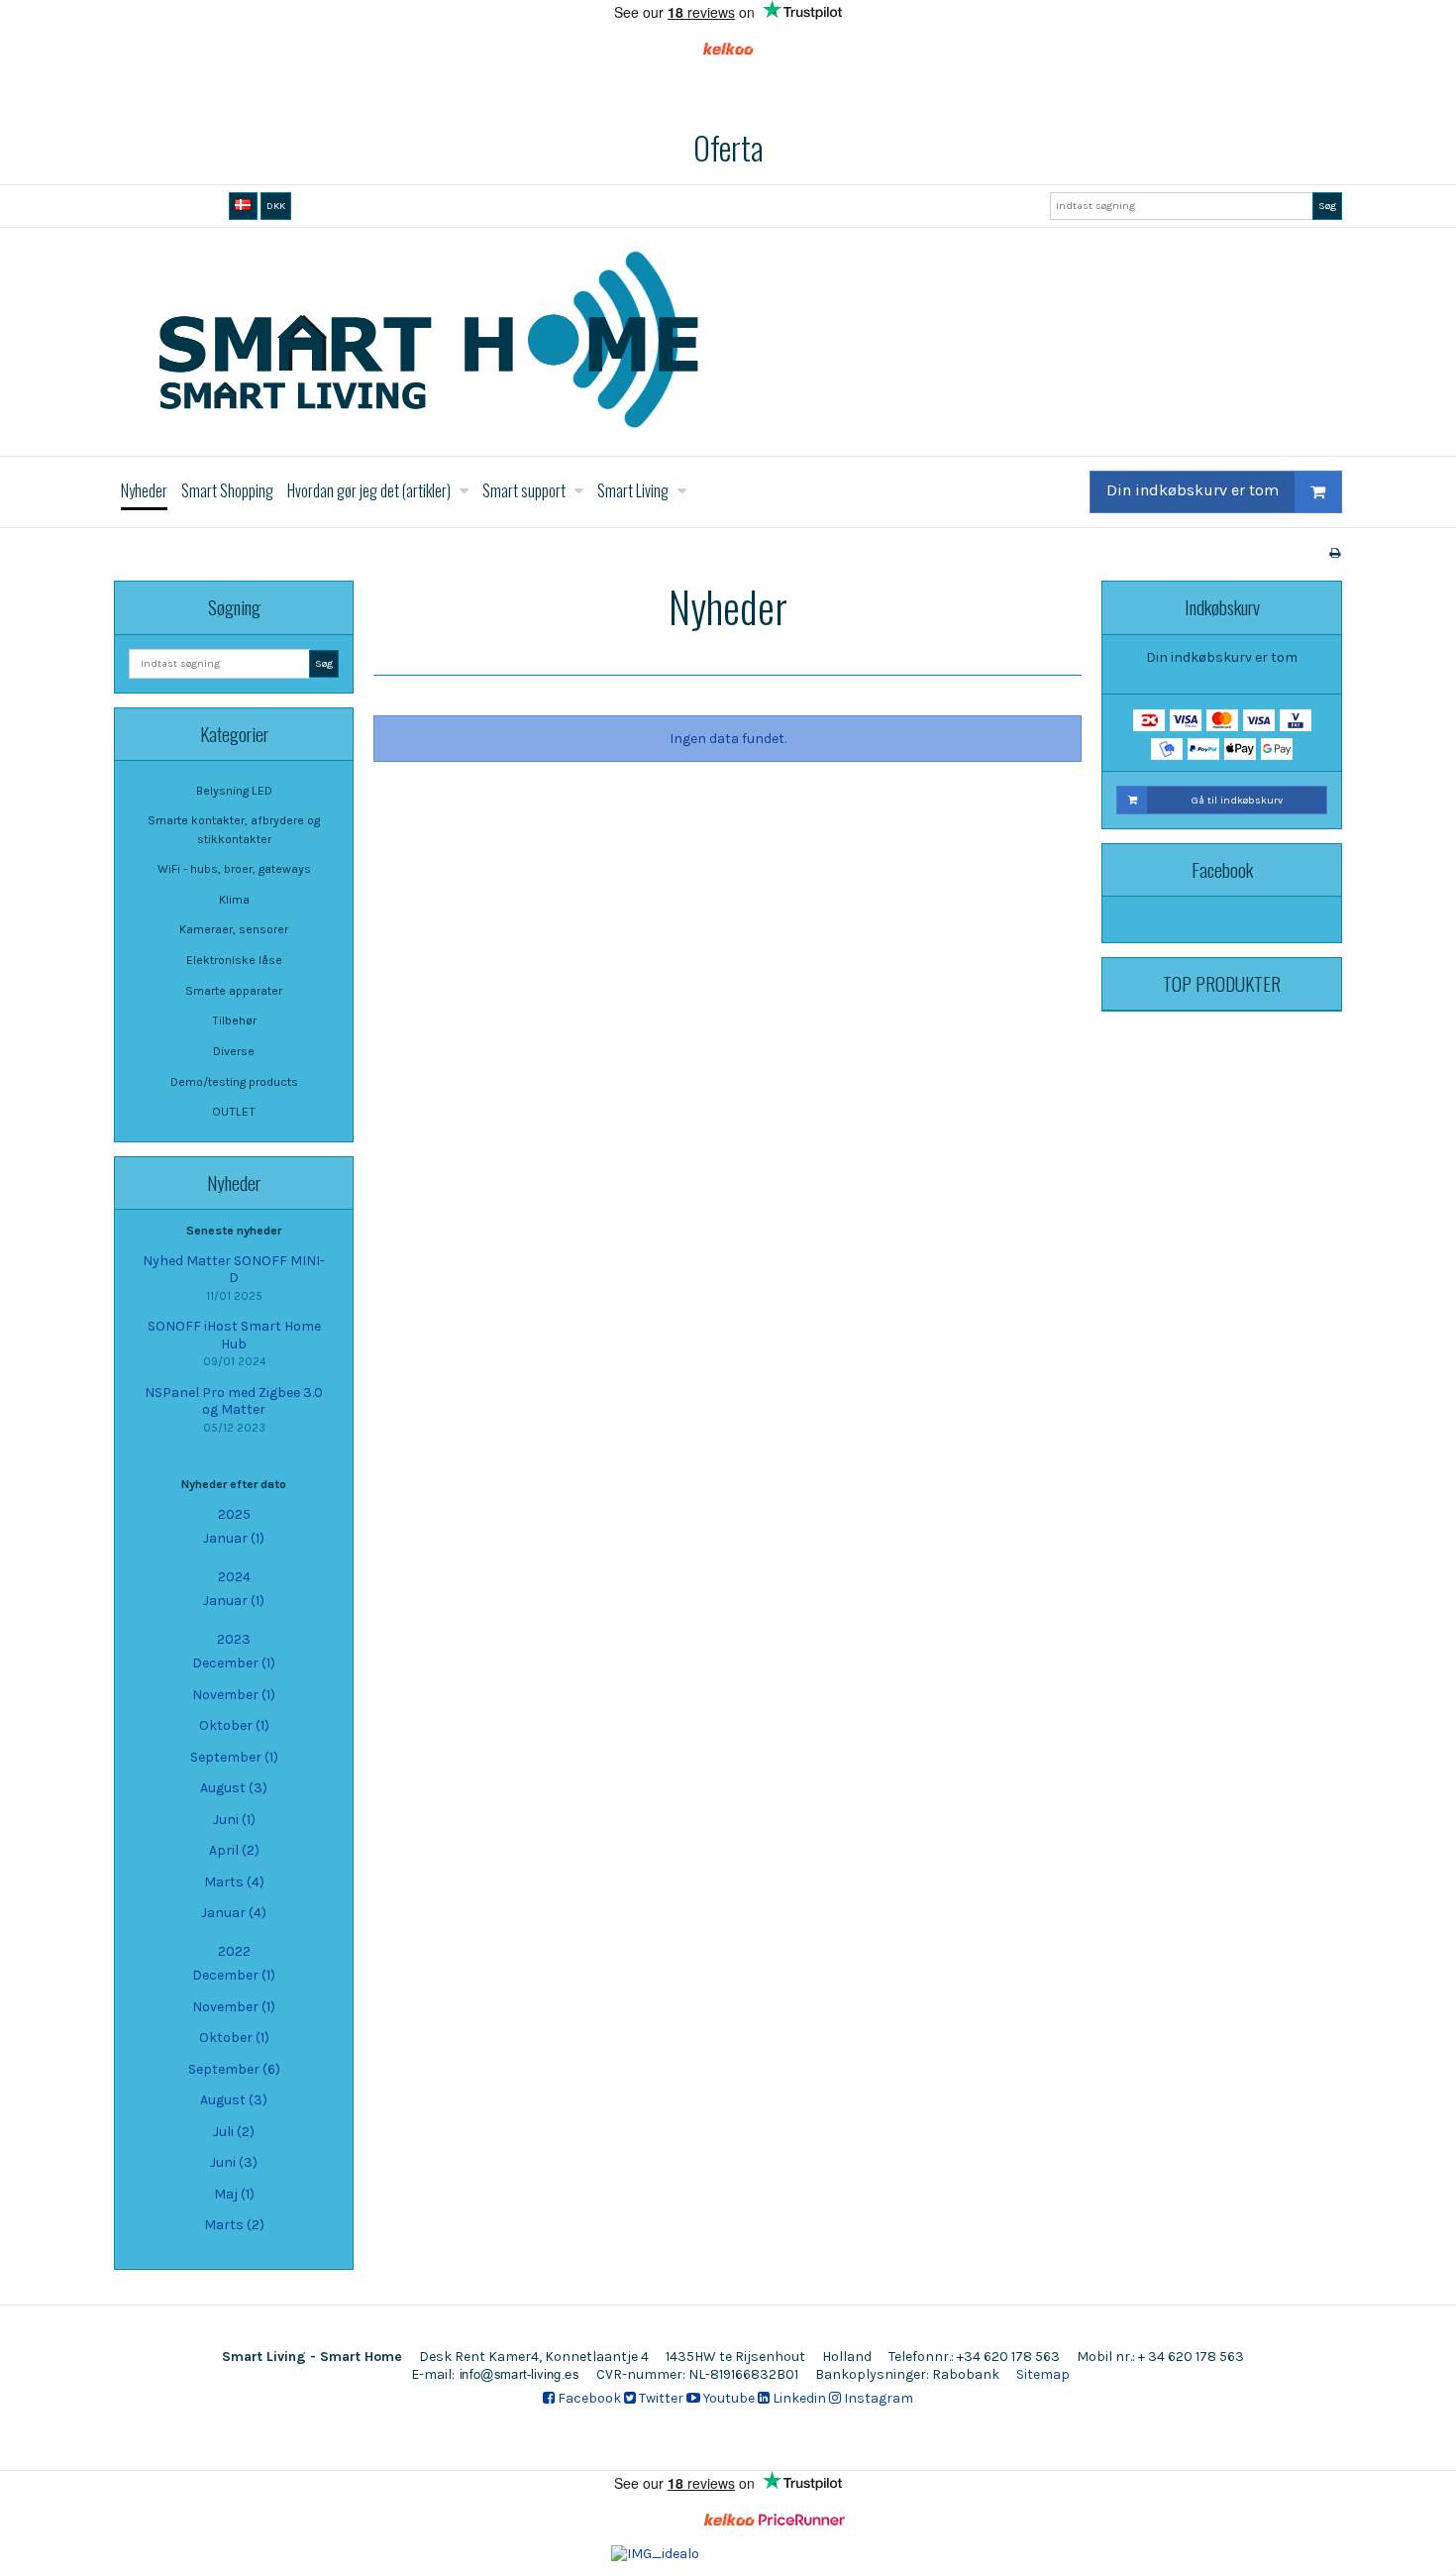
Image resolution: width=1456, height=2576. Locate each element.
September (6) (234, 2069)
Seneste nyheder (234, 1231)
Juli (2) (234, 2132)
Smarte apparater (234, 991)
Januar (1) (234, 1538)
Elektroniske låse (234, 960)
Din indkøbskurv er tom (1193, 490)
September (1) (234, 1757)
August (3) (234, 1788)
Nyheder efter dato (234, 1484)
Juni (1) (234, 1820)
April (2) (234, 1850)
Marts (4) (234, 1882)
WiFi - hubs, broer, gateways (234, 869)
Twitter (660, 2398)
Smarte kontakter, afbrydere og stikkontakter (234, 829)
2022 (234, 1951)
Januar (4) (234, 1913)
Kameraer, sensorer (234, 929)
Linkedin (798, 2398)
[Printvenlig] (1335, 553)
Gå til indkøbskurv (1237, 800)
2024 (234, 1577)
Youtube (728, 2398)
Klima (234, 900)
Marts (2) (234, 2225)
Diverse (234, 1051)
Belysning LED (234, 791)
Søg (1327, 206)
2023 (234, 1639)
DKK (276, 206)
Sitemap (1043, 2374)
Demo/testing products (234, 1082)
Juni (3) (234, 2162)
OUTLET (234, 1112)
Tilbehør (234, 1020)
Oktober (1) (234, 1725)
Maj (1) (234, 2194)
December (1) (234, 1663)
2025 (234, 1514)
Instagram (877, 2398)
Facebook (588, 2398)
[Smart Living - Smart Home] (728, 342)
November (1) (234, 1695)
